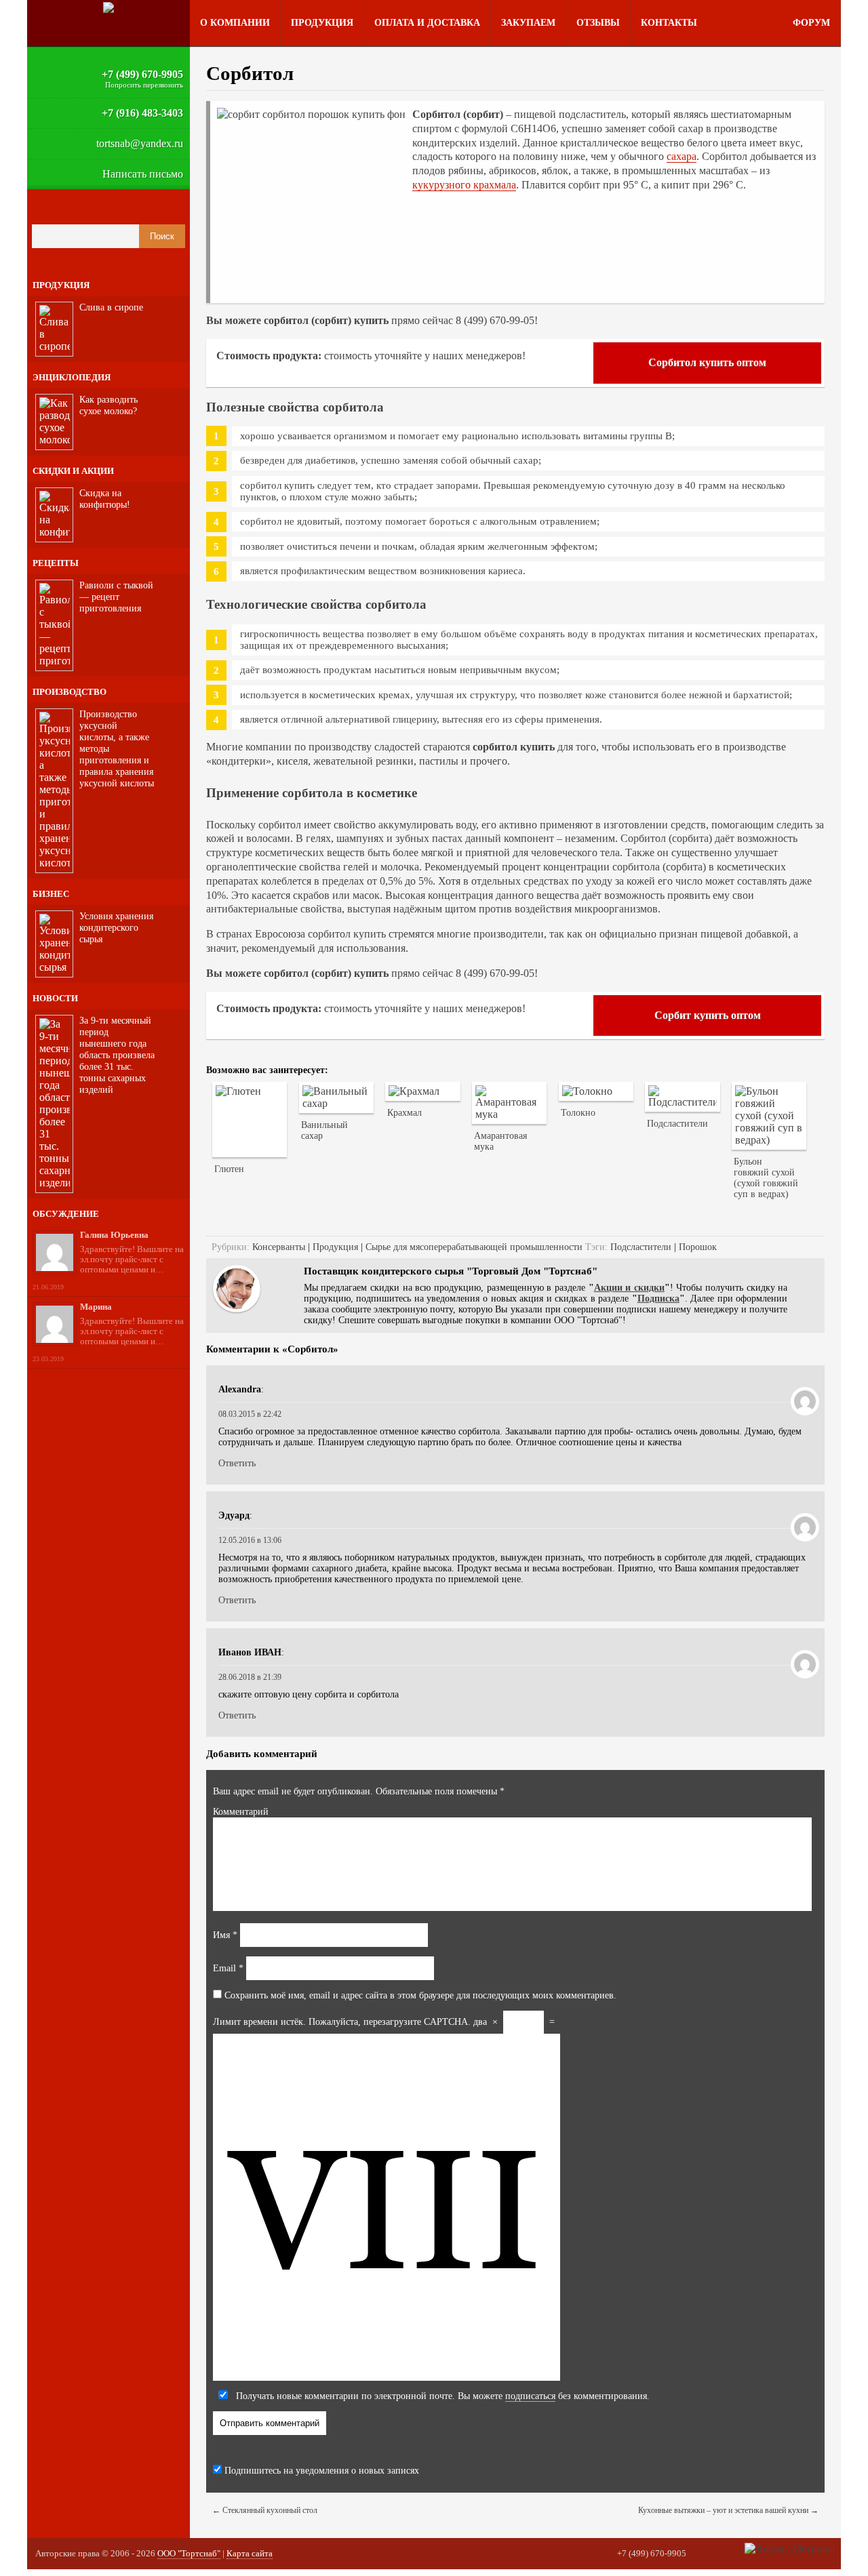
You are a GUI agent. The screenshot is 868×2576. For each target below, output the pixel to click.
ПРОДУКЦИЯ (61, 285)
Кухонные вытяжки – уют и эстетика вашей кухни (728, 2510)
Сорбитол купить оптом (707, 362)
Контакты (669, 23)
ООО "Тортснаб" (189, 2553)
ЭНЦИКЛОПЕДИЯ (72, 377)
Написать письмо (143, 174)
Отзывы (598, 23)
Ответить (237, 1463)
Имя (225, 1935)
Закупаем (528, 23)
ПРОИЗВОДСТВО (70, 692)
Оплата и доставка (427, 23)
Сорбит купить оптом (708, 1015)
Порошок (698, 1247)
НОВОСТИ (55, 998)
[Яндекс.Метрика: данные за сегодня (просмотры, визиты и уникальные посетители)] (789, 2549)
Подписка (658, 1299)
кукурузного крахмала (464, 185)
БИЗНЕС (51, 894)
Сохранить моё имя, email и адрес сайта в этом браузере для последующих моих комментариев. (420, 1995)
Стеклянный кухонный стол (265, 2510)
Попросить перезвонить (144, 85)
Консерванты (279, 1247)
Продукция (322, 23)
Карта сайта (250, 2553)
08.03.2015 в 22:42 (250, 1414)
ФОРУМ (811, 23)
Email (228, 1968)
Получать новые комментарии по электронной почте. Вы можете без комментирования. (441, 2396)
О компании (235, 23)
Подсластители (641, 1247)
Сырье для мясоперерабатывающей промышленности (474, 1247)
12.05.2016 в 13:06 (250, 1540)
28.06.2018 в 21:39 (250, 1677)
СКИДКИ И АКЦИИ (73, 471)
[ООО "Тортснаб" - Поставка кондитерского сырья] (108, 7)
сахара (682, 156)
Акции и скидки (629, 1288)
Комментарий (241, 1812)
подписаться (530, 2396)
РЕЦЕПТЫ (56, 563)
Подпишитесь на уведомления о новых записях (320, 2471)
